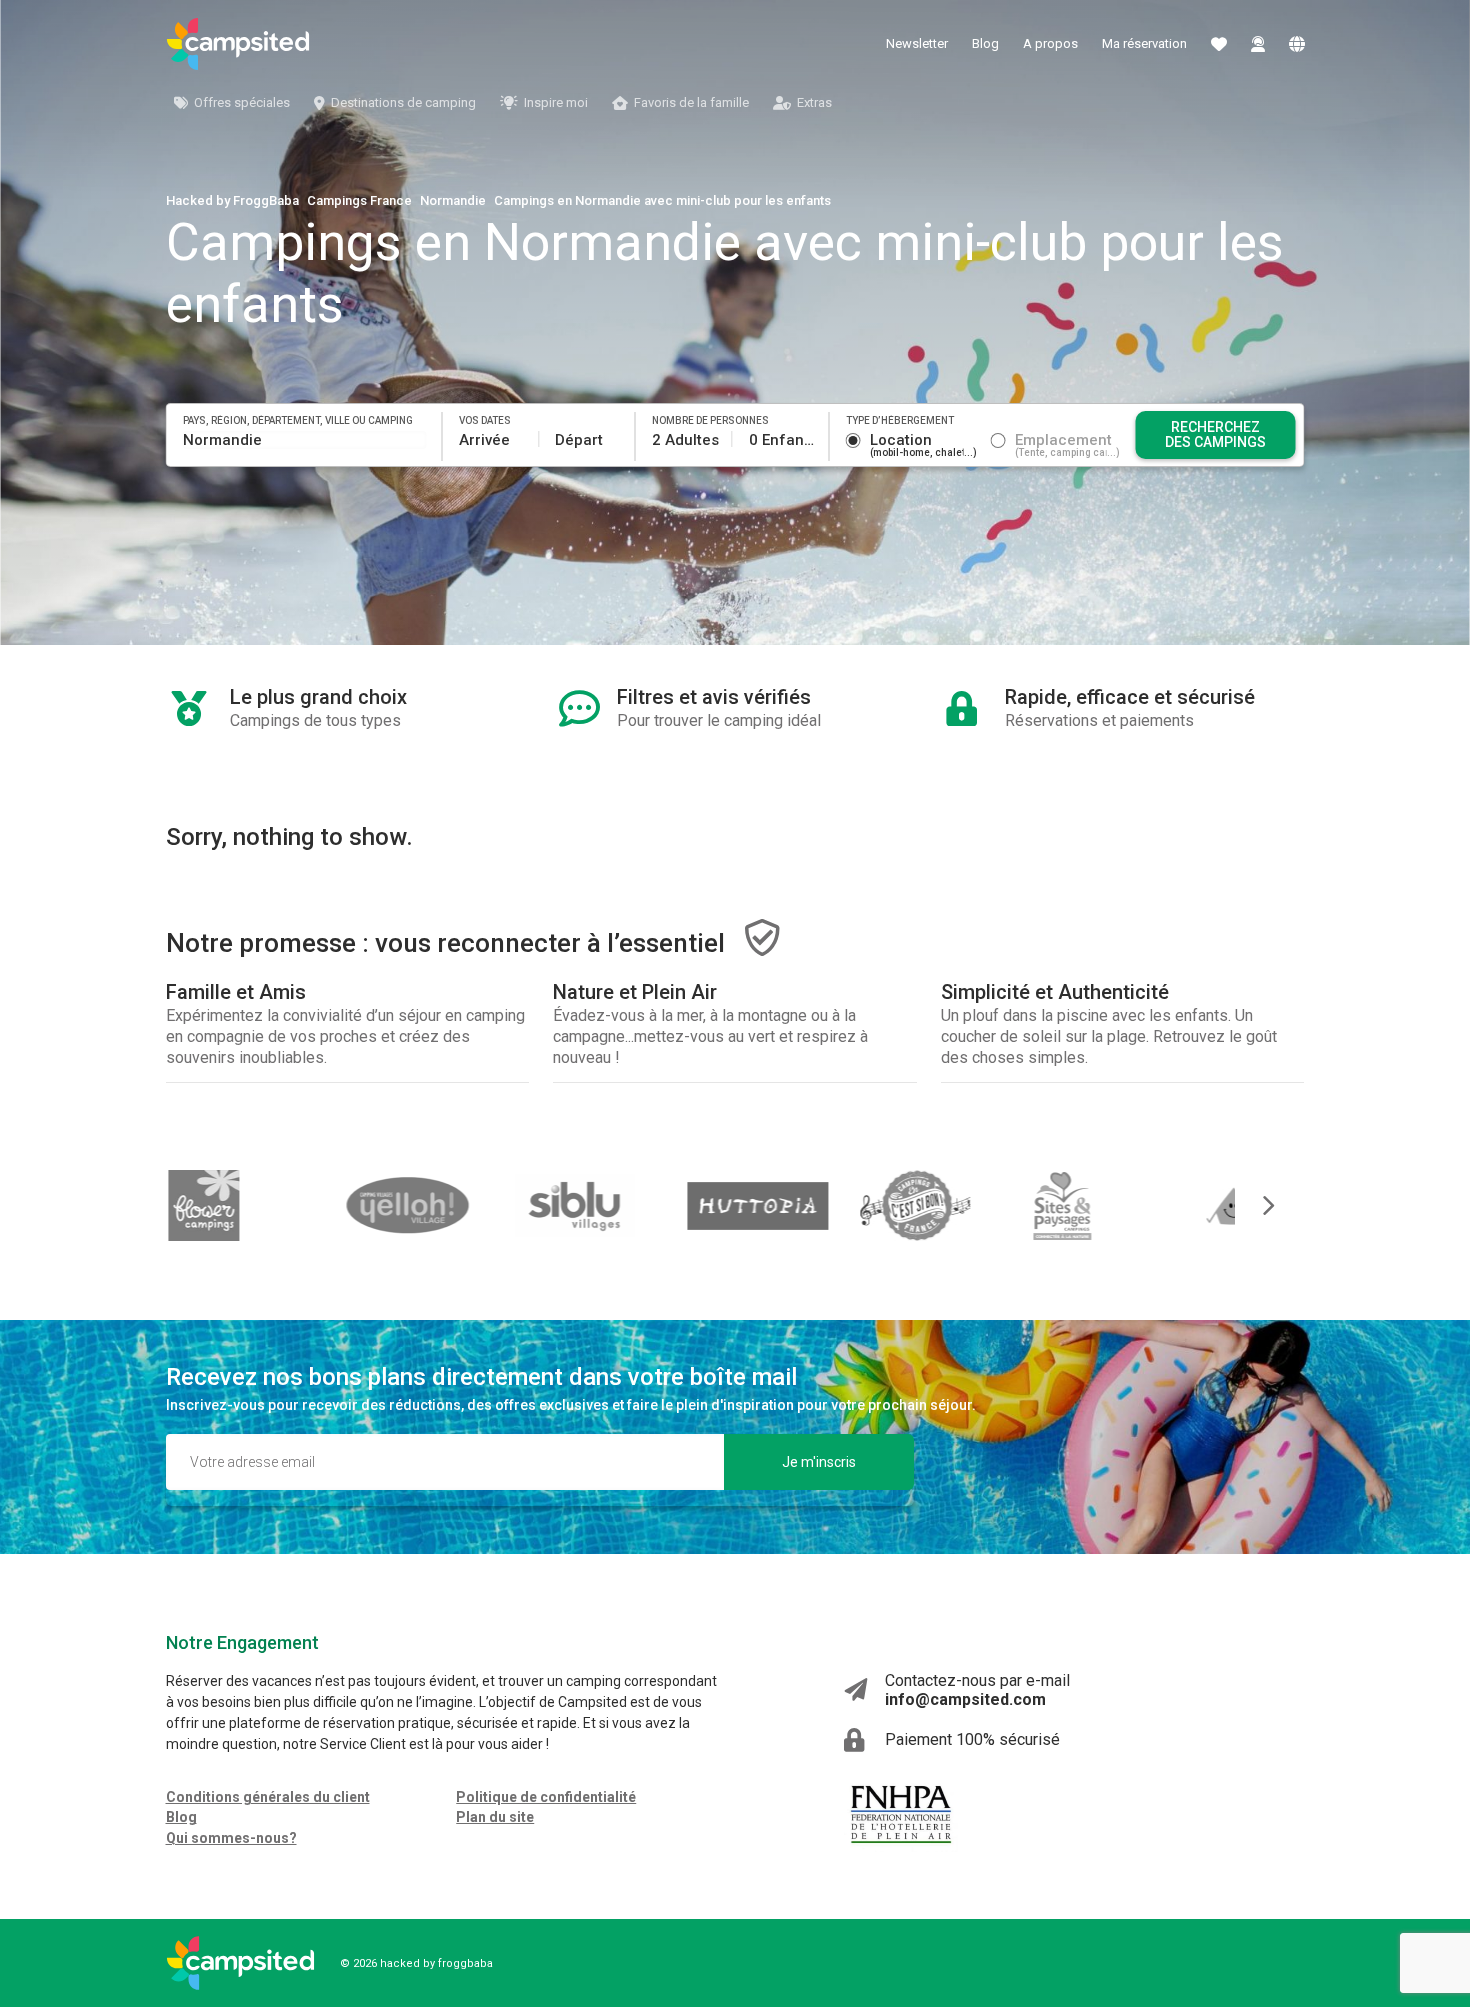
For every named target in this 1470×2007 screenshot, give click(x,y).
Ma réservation (1144, 43)
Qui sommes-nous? (231, 1838)
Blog (985, 43)
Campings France (359, 200)
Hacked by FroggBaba (232, 200)
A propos (1050, 43)
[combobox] (305, 440)
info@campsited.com (965, 1699)
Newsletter (917, 43)
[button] (1255, 1205)
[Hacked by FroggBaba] (238, 44)
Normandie (453, 200)
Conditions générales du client (268, 1797)
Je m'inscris (819, 1462)
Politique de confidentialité (546, 1797)
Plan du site (495, 1817)
